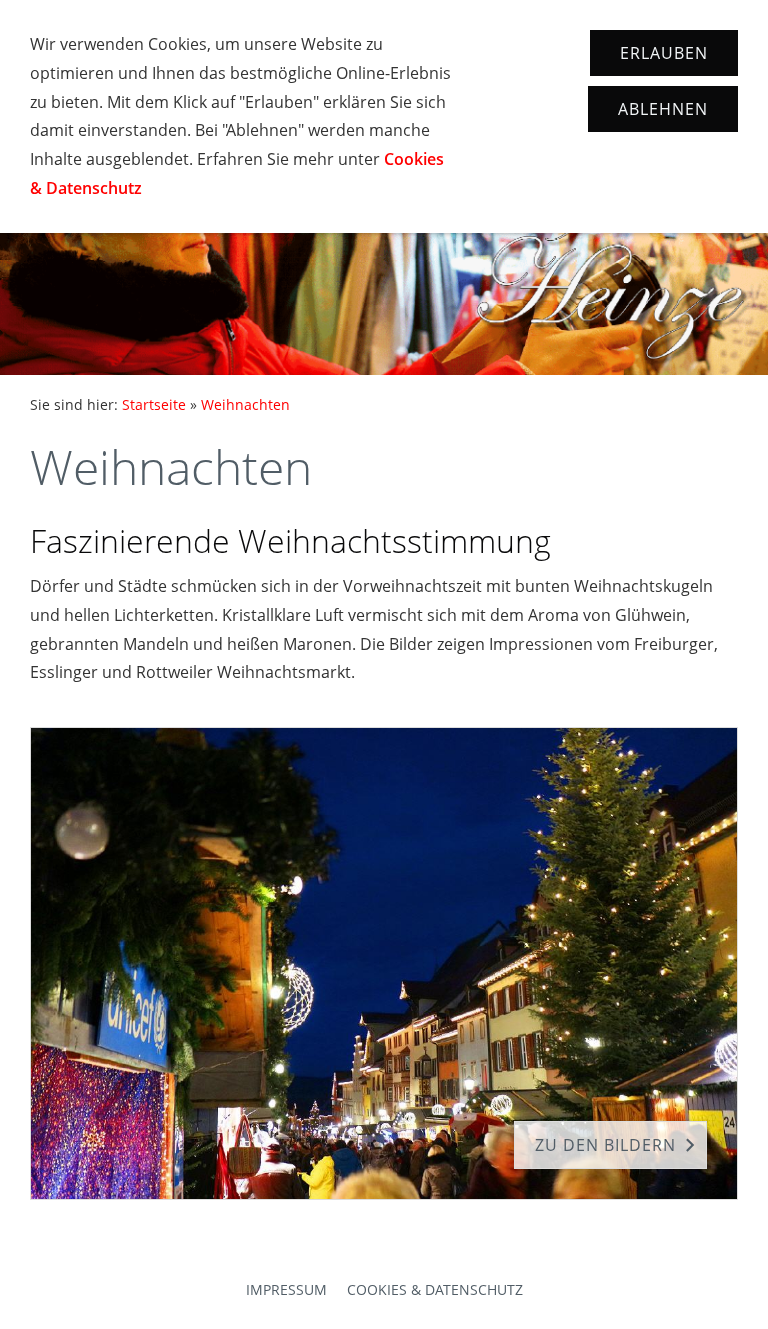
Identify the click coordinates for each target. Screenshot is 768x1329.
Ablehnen (663, 109)
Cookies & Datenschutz (435, 1289)
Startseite (154, 404)
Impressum (286, 1289)
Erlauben (664, 53)
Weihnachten (245, 404)
